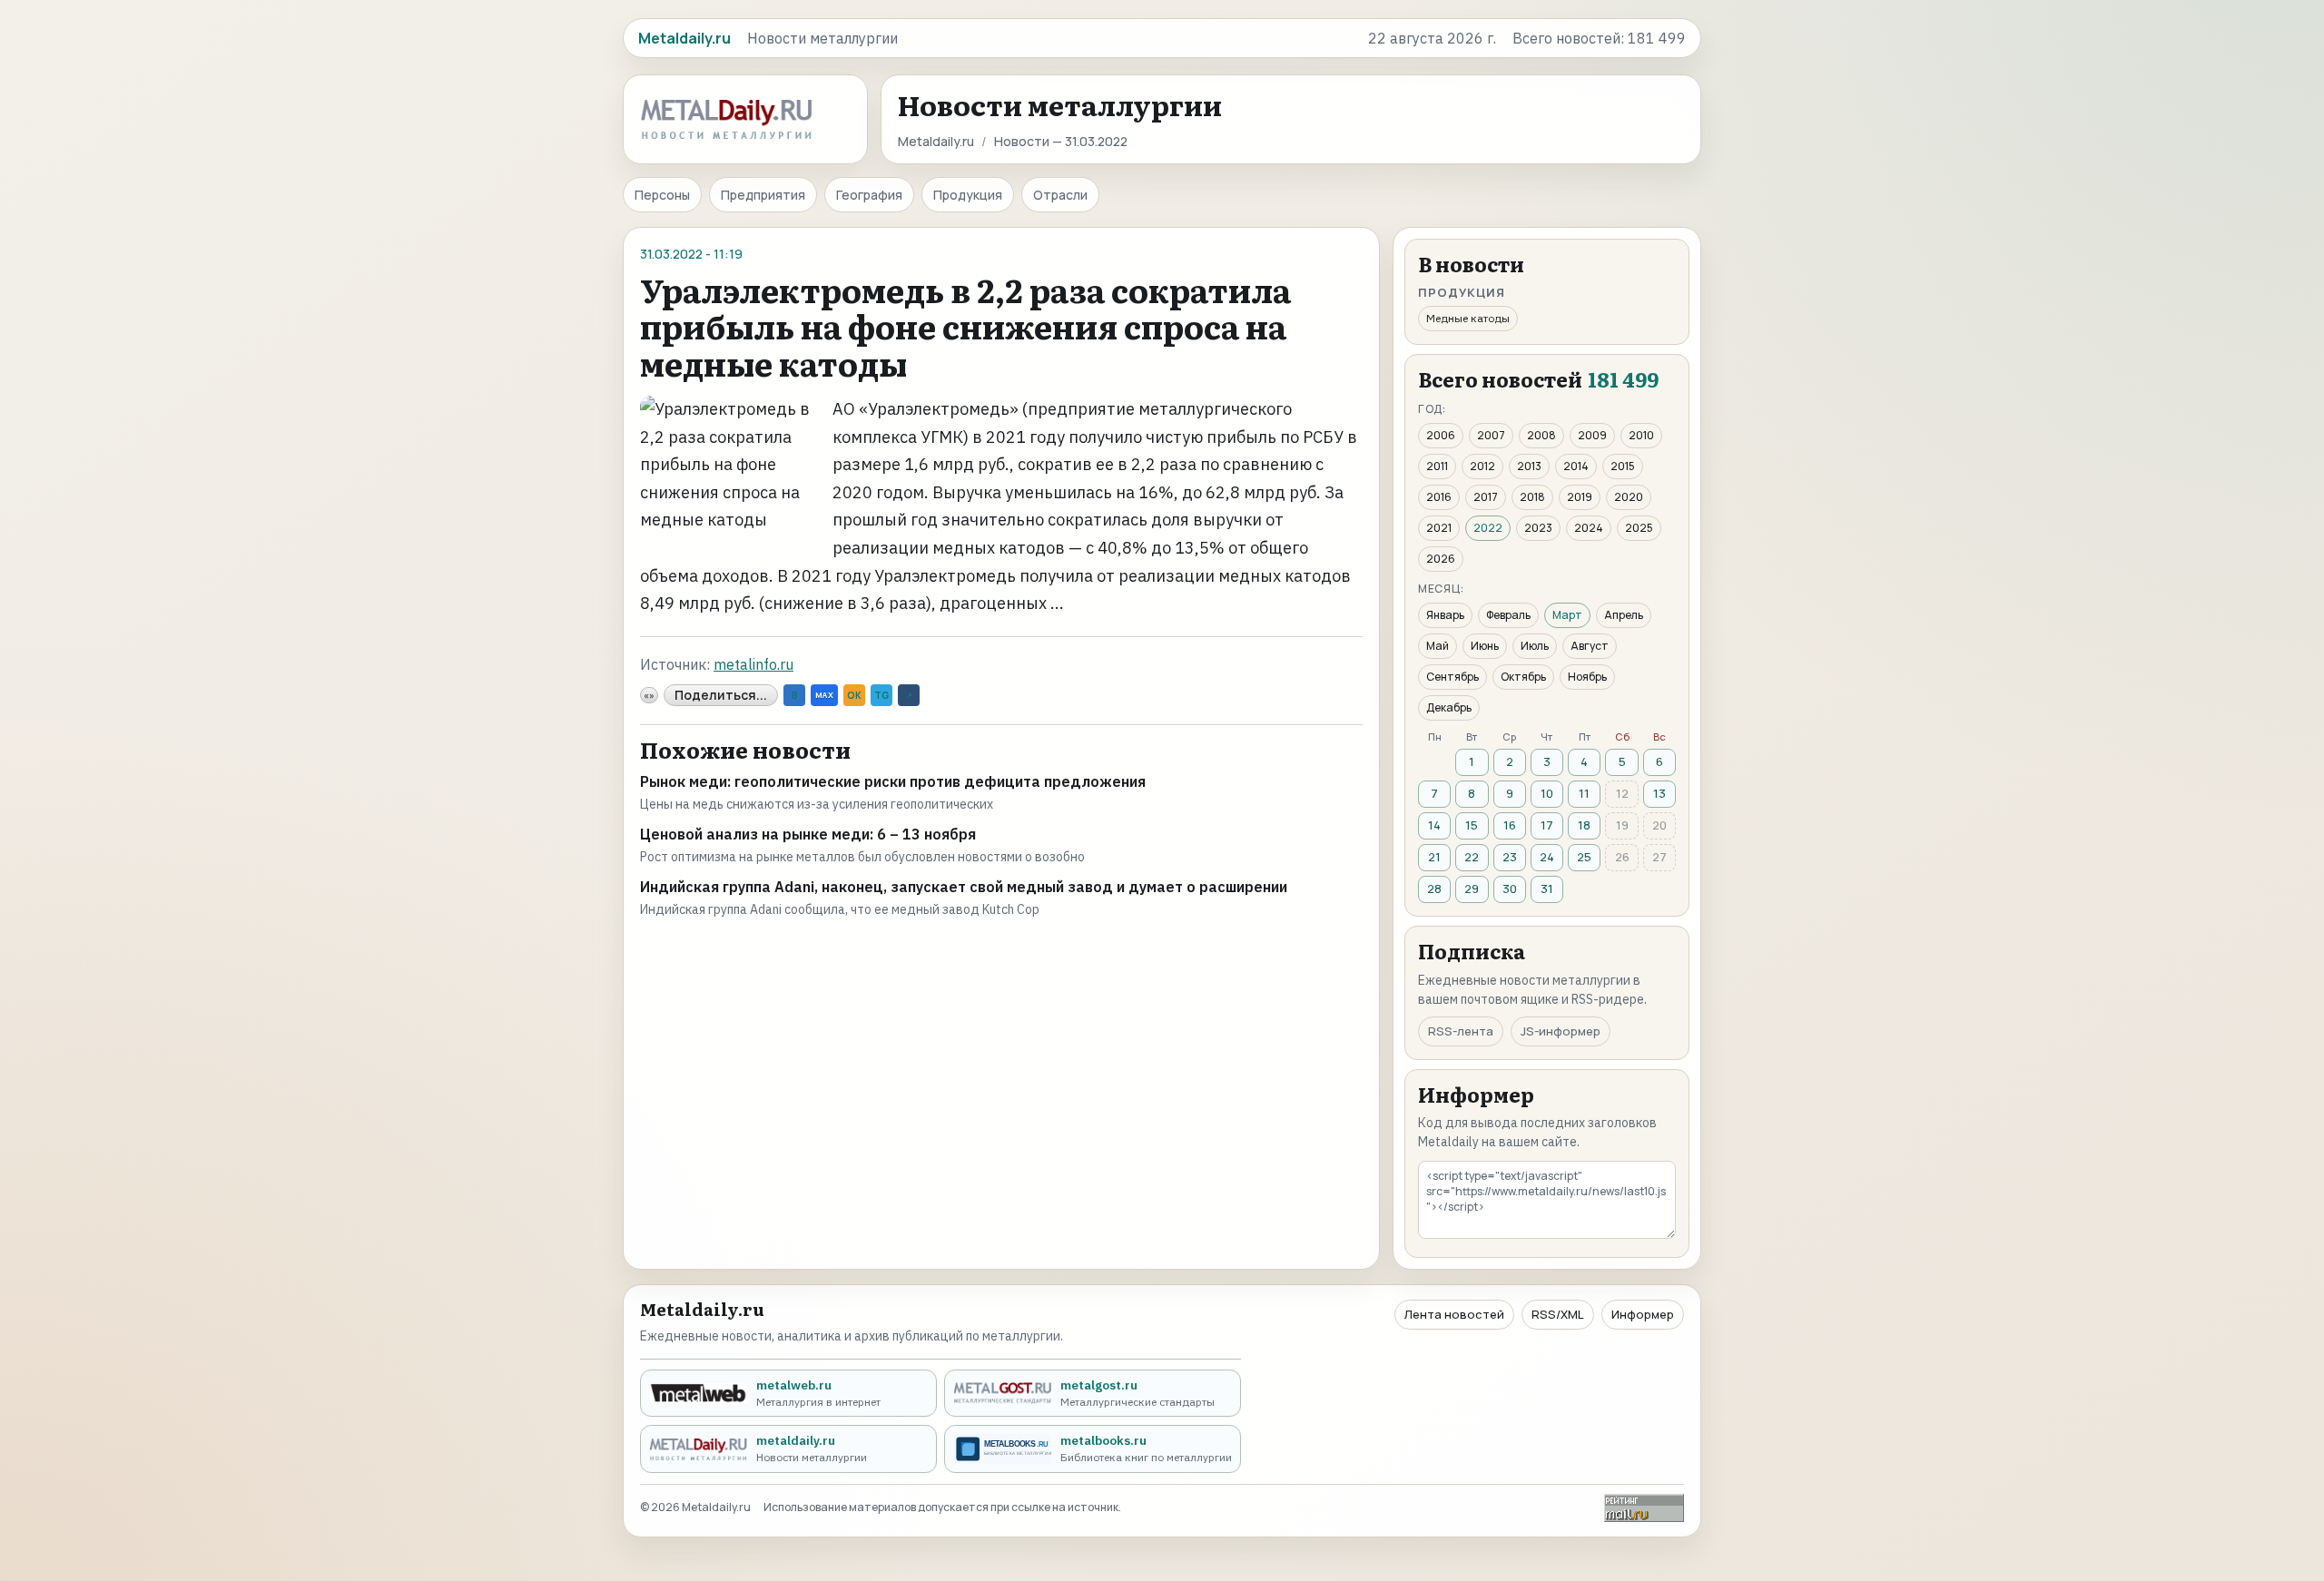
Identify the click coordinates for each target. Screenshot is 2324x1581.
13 (1659, 793)
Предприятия (763, 195)
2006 (1441, 435)
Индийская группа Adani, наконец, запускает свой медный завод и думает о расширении (964, 887)
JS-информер (1561, 1031)
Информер (1643, 1314)
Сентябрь (1452, 677)
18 (1584, 825)
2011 (1437, 466)
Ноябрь (1587, 677)
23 (1510, 857)
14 (1434, 825)
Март (1567, 615)
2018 (1532, 497)
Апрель (1624, 615)
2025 (1639, 528)
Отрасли (1060, 195)
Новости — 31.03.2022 (1061, 141)
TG (881, 695)
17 (1547, 825)
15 (1472, 825)
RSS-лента (1461, 1031)
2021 (1439, 528)
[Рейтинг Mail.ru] (1644, 1508)
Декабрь (1449, 707)
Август (1590, 646)
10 (1547, 793)
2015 (1623, 466)
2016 (1439, 497)
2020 (1629, 497)
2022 (1488, 528)
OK (854, 695)
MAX (824, 695)
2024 (1589, 528)
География (869, 195)
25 (1584, 857)
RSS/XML (1558, 1314)
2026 (1441, 559)
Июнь (1485, 646)
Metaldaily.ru (936, 141)
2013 (1529, 466)
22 (1472, 857)
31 (1547, 889)
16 (1510, 825)
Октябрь (1523, 677)
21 (1434, 857)
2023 (1538, 528)
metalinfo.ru (753, 664)
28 (1434, 889)
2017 (1486, 497)
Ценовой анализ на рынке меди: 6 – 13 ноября (808, 834)
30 (1510, 889)
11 (1584, 793)
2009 (1592, 435)
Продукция (968, 195)
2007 (1491, 435)
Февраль (1508, 615)
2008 (1541, 435)
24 (1547, 857)
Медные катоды (1468, 318)
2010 (1641, 435)
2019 (1580, 497)
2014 (1576, 466)
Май (1438, 646)
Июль (1535, 646)
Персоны (662, 195)
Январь (1445, 615)
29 (1472, 889)
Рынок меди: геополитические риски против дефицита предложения (893, 781)
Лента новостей (1454, 1314)
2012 (1482, 466)
